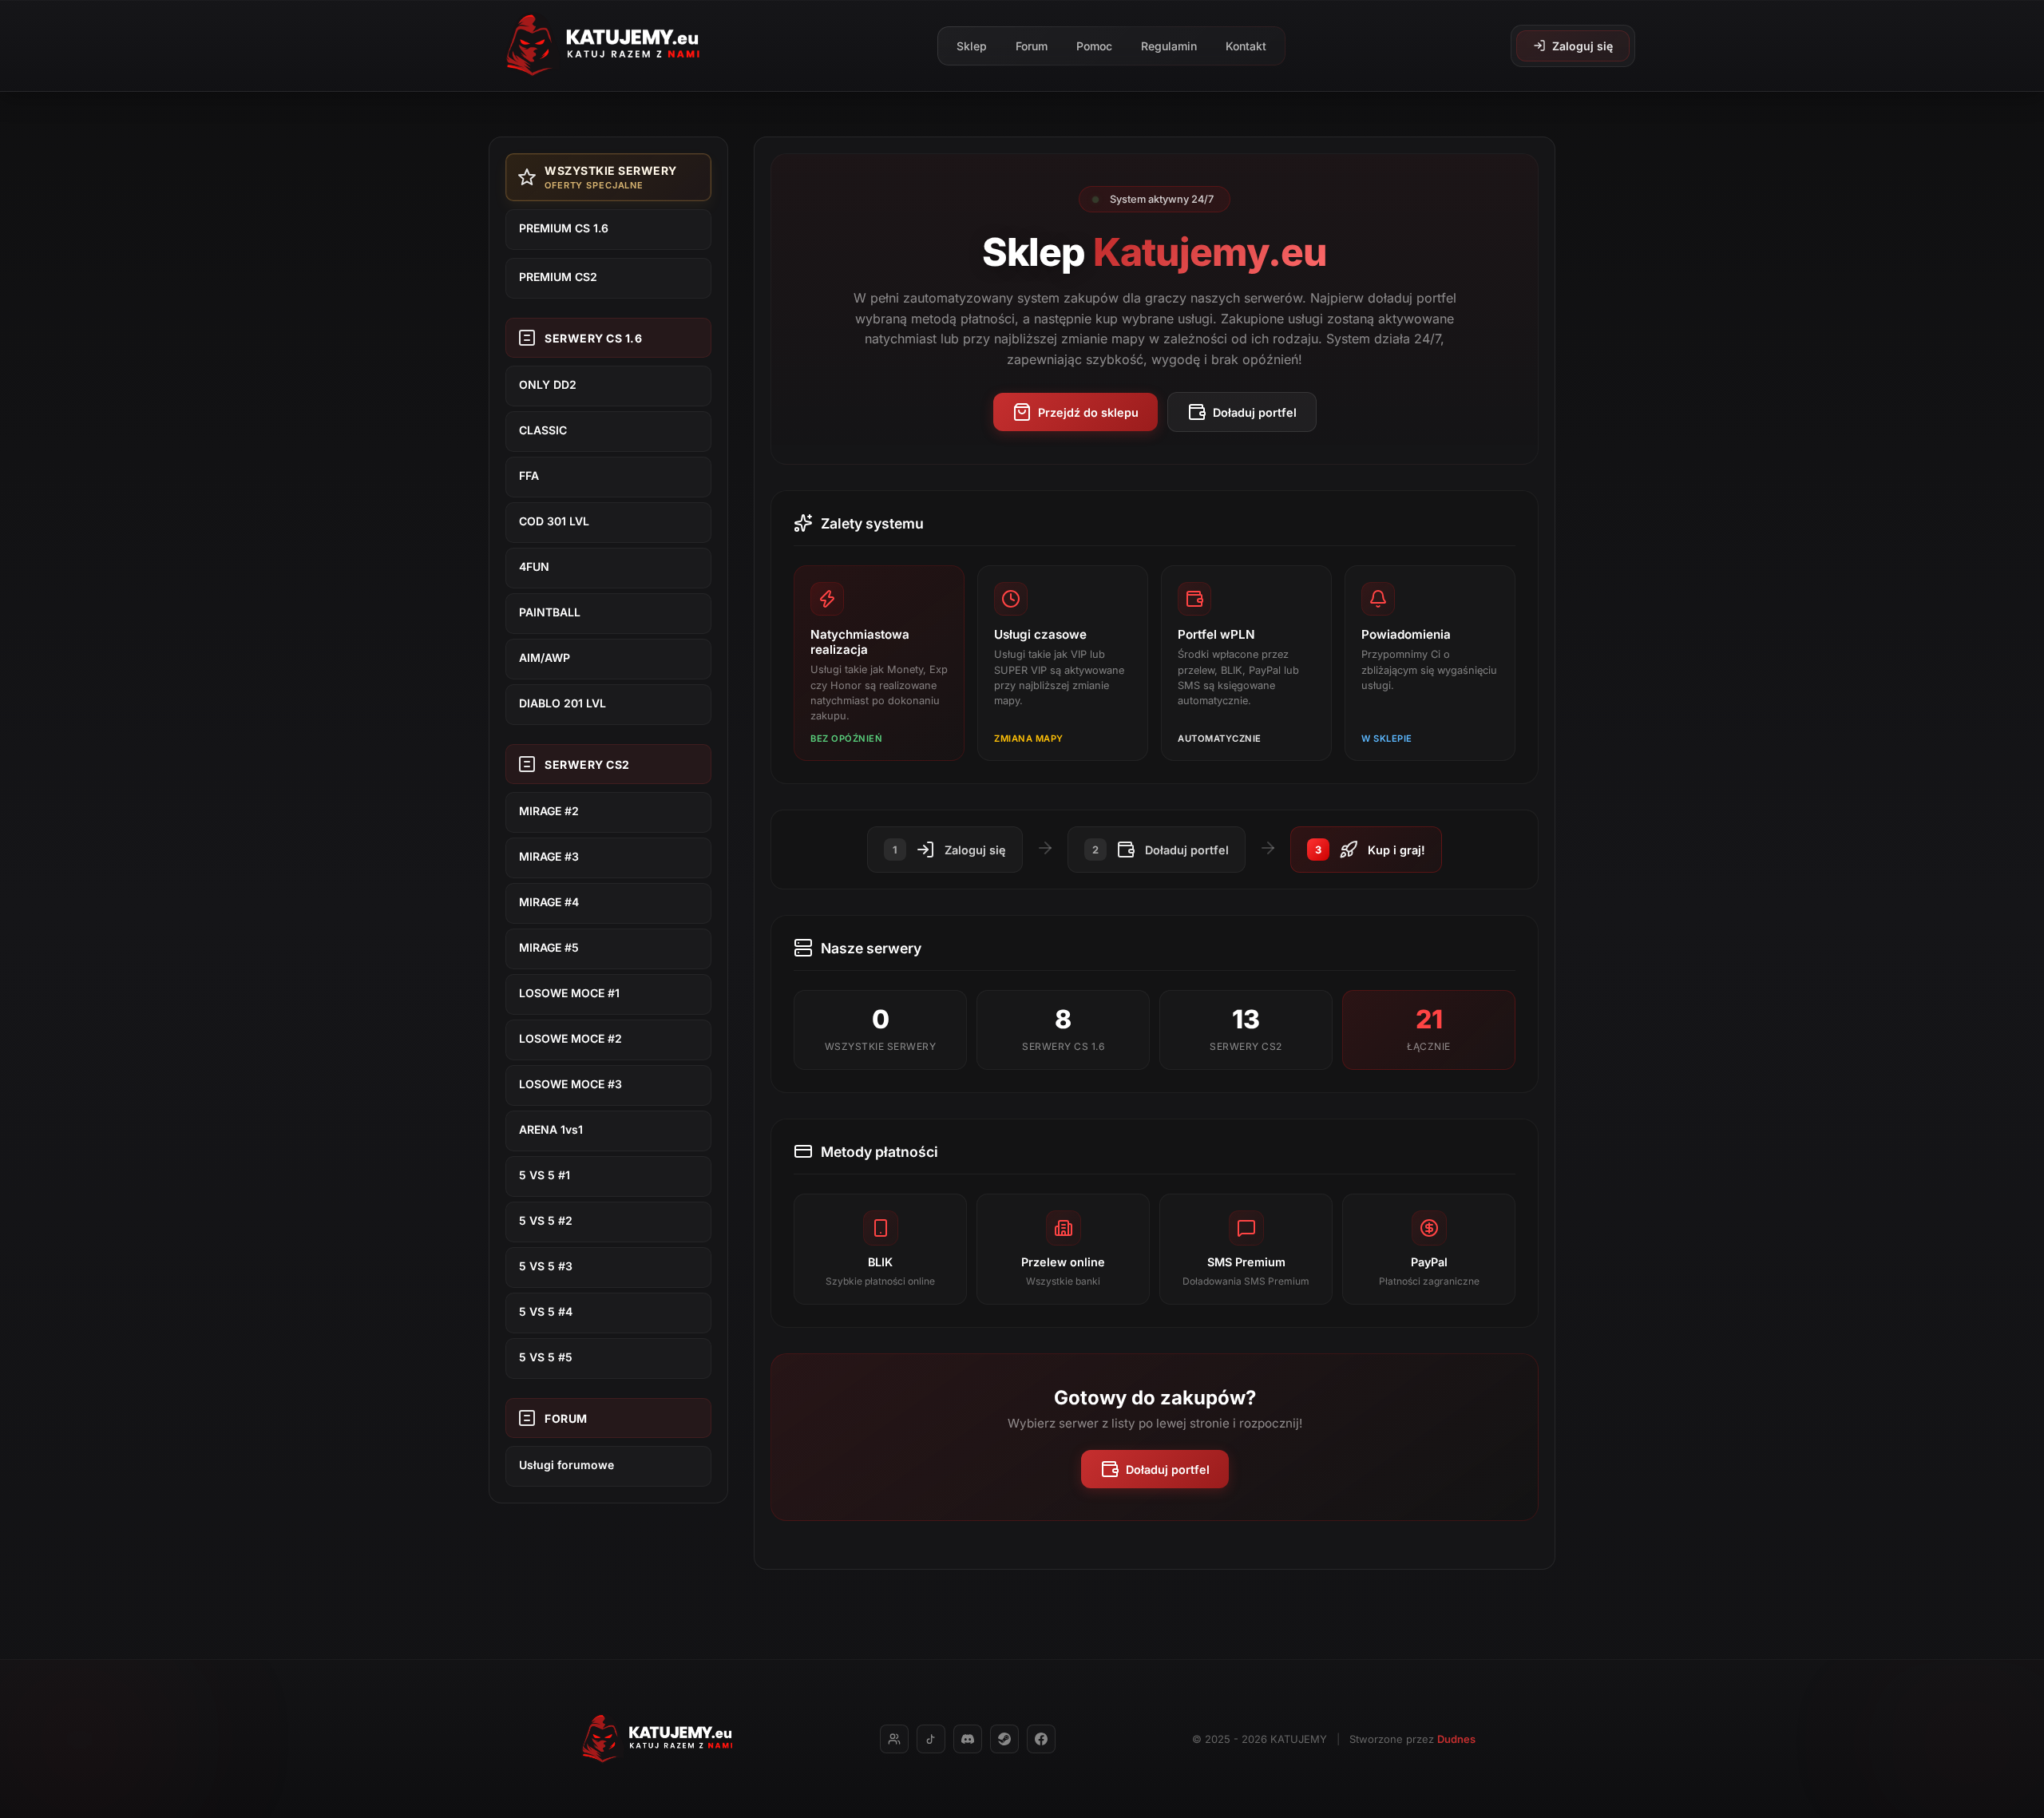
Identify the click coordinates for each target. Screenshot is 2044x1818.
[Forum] (894, 1739)
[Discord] (968, 1739)
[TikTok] (931, 1739)
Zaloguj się (1583, 46)
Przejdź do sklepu (1088, 412)
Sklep (972, 46)
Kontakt (1246, 46)
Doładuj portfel (1255, 412)
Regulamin (1169, 46)
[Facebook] (1041, 1739)
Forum (1032, 46)
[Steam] (1004, 1739)
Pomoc (1094, 46)
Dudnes (1456, 1739)
